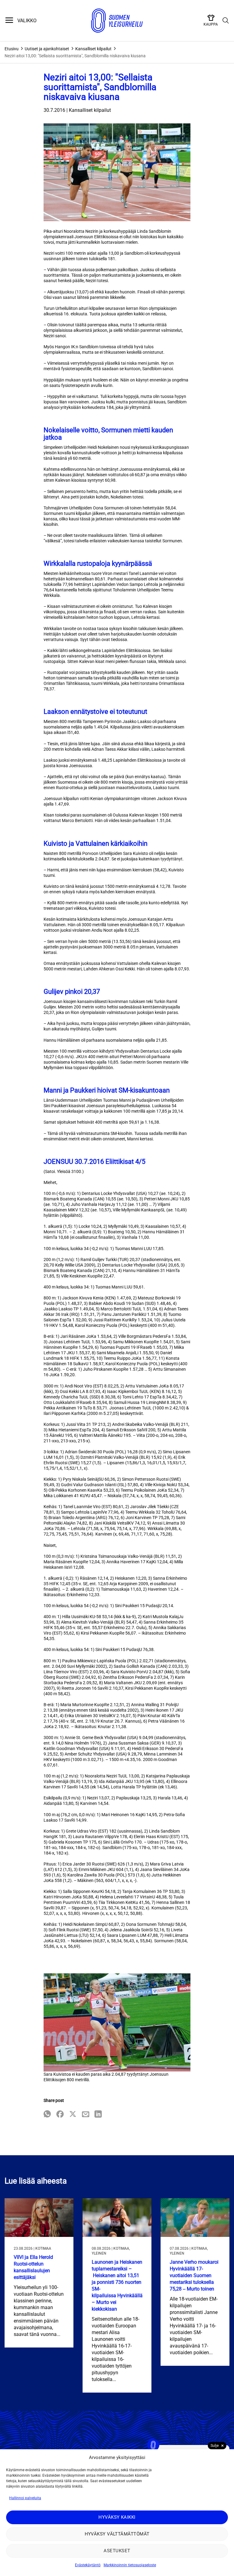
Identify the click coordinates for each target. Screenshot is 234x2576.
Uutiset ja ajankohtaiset (47, 49)
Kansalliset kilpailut (93, 49)
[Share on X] (73, 2115)
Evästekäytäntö (88, 2565)
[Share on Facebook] (60, 2115)
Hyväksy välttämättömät (117, 2534)
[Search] (226, 21)
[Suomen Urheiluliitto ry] (117, 21)
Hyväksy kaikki (117, 2517)
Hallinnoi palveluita (25, 2498)
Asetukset (117, 2551)
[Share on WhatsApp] (47, 2115)
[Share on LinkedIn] (98, 2115)
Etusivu (12, 49)
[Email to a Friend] (86, 2115)
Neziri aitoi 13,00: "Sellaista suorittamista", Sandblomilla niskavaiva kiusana (75, 56)
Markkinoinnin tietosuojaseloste (130, 2565)
